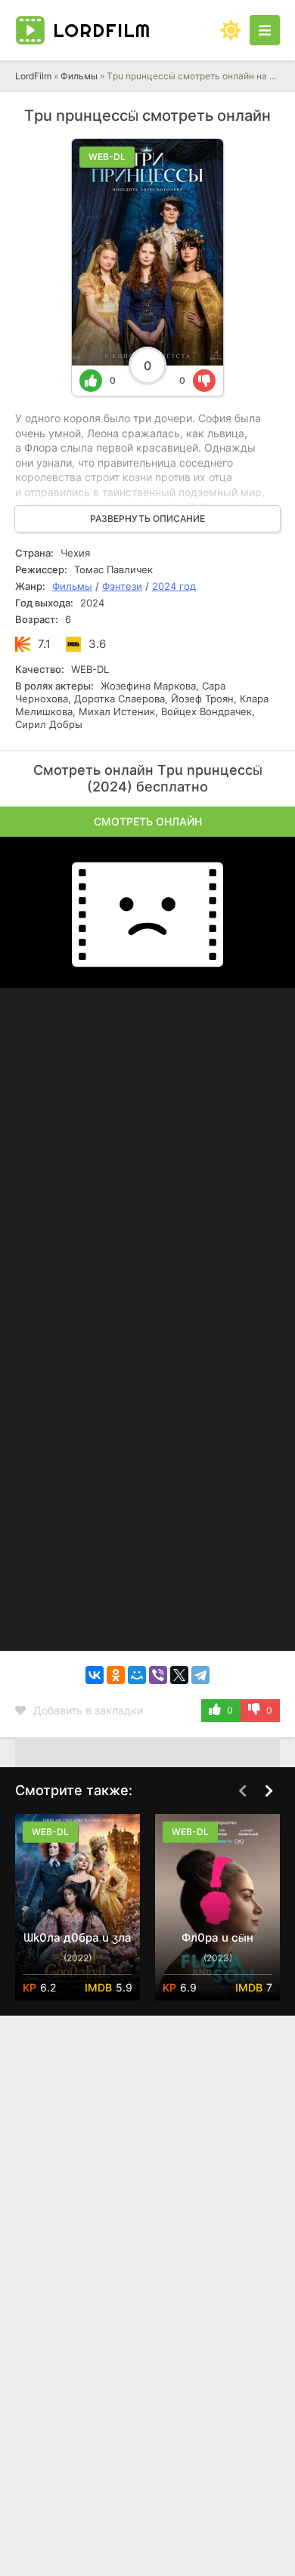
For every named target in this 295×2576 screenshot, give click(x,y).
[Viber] (158, 1675)
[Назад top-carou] (242, 1791)
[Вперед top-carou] (269, 1791)
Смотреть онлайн (148, 821)
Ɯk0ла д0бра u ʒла (78, 1937)
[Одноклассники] (116, 1675)
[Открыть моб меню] (265, 30)
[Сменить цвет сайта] (231, 30)
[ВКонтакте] (95, 1675)
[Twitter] (179, 1675)
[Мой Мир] (137, 1675)
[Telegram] (200, 1675)
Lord (102, 30)
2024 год (174, 586)
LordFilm (33, 76)
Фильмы (79, 76)
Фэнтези (122, 586)
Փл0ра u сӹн (217, 1937)
